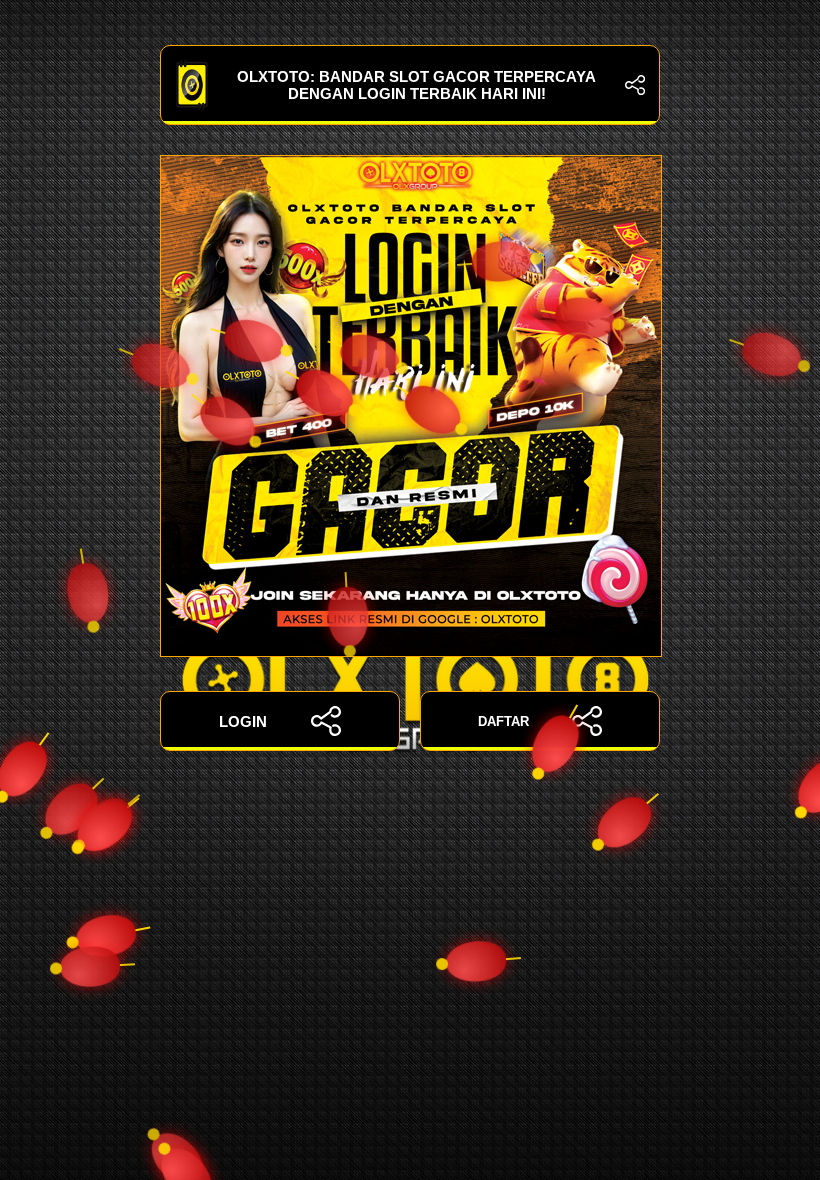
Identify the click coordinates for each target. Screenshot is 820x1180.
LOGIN (243, 721)
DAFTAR (503, 721)
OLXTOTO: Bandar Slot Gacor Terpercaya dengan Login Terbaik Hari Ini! (416, 85)
